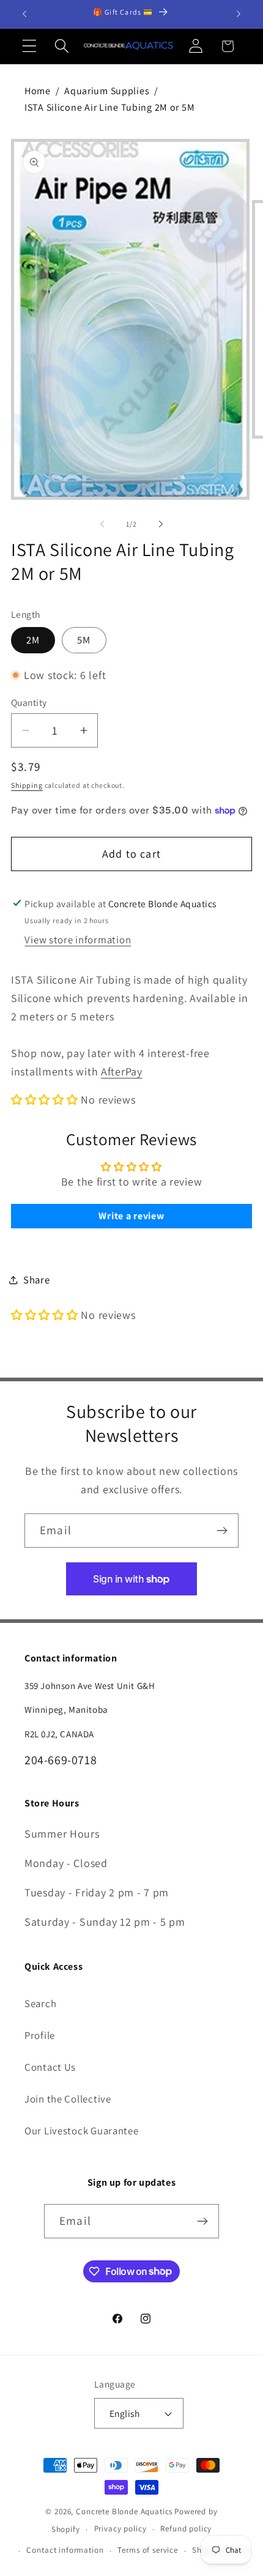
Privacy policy (120, 2529)
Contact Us (50, 2067)
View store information (78, 940)
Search (40, 2003)
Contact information (65, 2550)
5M (84, 640)
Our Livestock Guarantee (82, 2131)
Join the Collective (68, 2099)
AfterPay (122, 1071)
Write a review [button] (131, 1216)
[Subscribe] (222, 1531)
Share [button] (37, 1280)
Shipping (27, 785)
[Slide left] (102, 524)
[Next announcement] (239, 14)
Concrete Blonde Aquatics (124, 2511)
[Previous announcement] (24, 14)
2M (33, 640)
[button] (30, 46)
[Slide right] (161, 524)
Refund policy (186, 2529)
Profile (40, 2035)
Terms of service (147, 2550)
